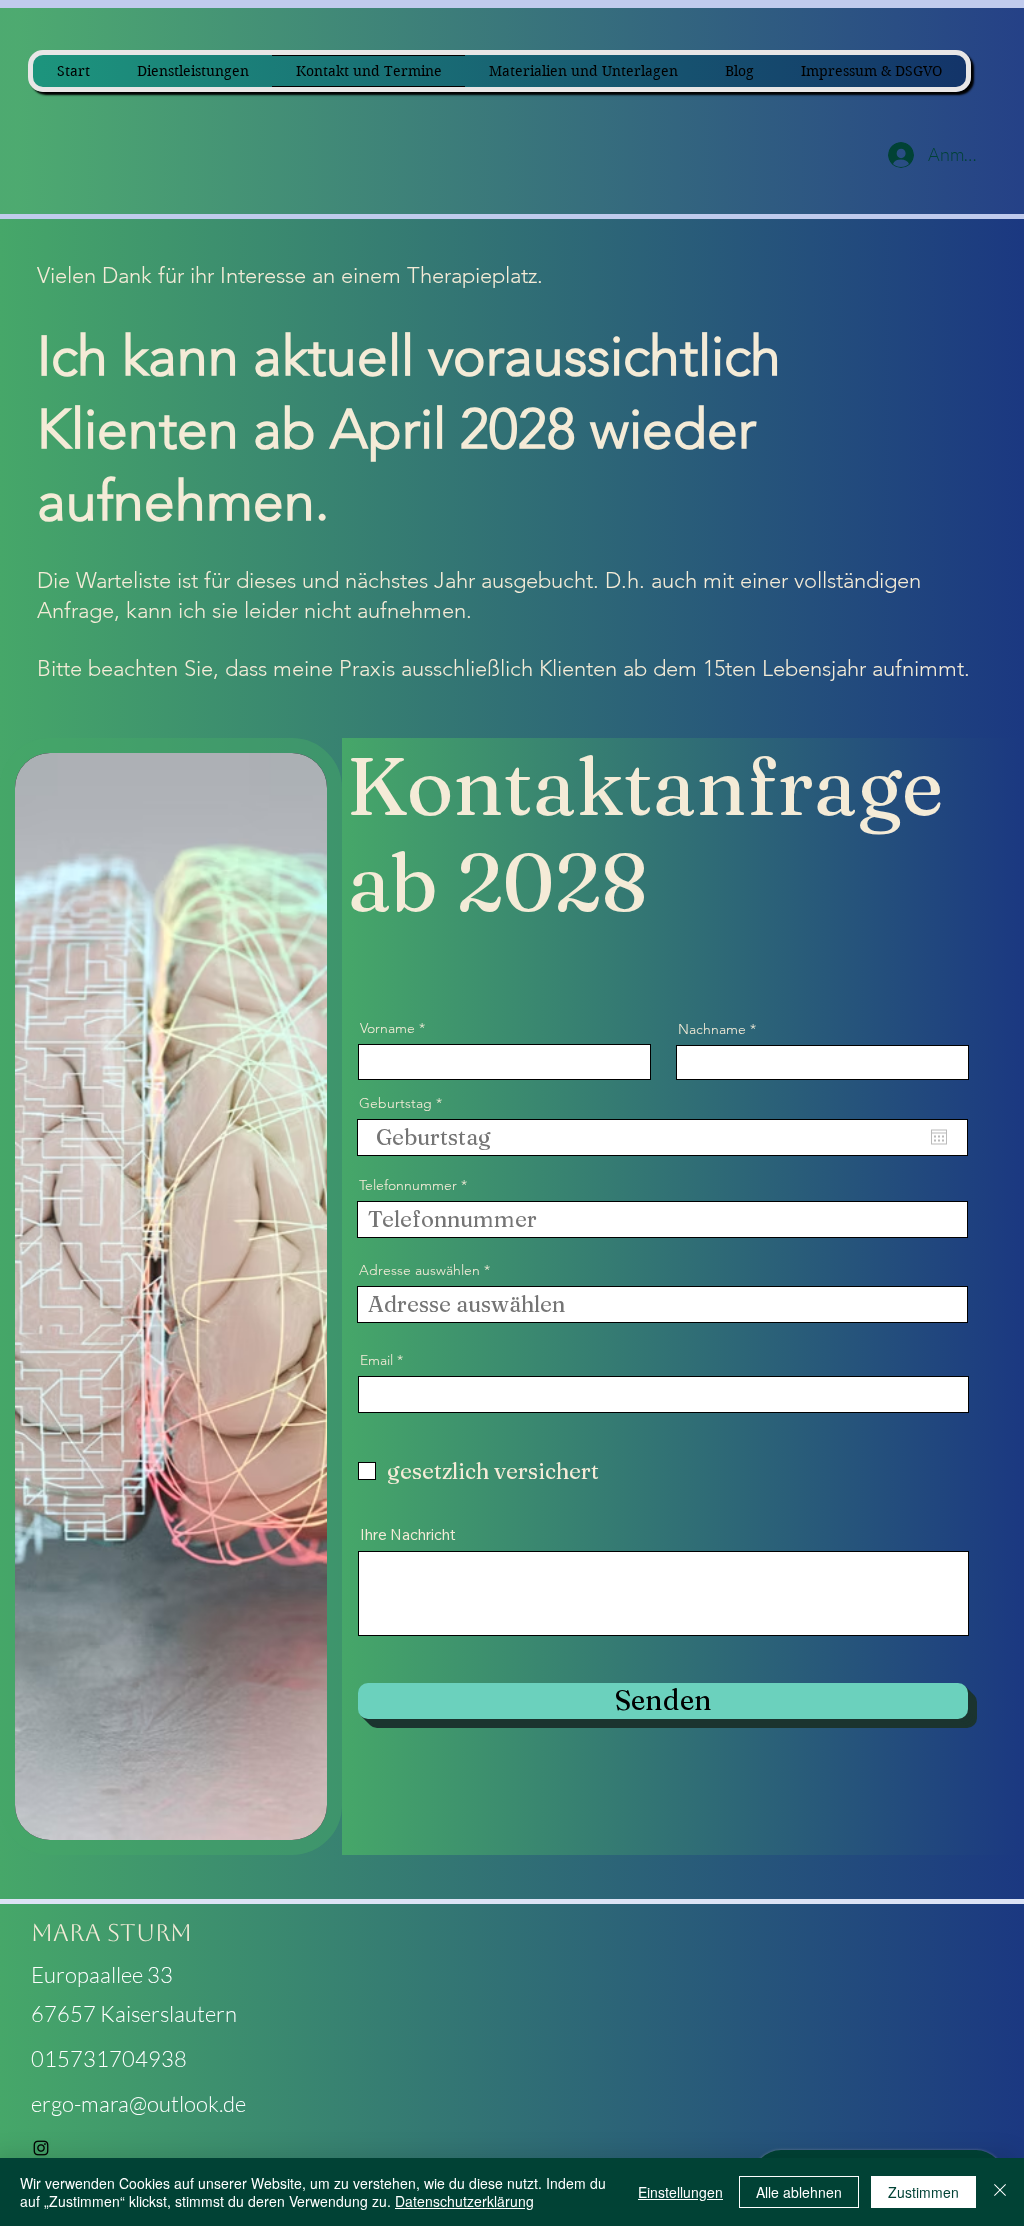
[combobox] (662, 1304)
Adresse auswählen (419, 1270)
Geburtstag (404, 1103)
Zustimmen (923, 2192)
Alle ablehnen (799, 2192)
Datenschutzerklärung (464, 2201)
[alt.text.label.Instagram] (41, 2148)
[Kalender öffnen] (939, 1137)
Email (376, 1360)
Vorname (387, 1028)
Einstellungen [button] (680, 2192)
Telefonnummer (408, 1185)
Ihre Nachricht (408, 1534)
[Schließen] (1000, 2192)
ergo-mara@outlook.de (138, 2103)
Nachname (712, 1029)
